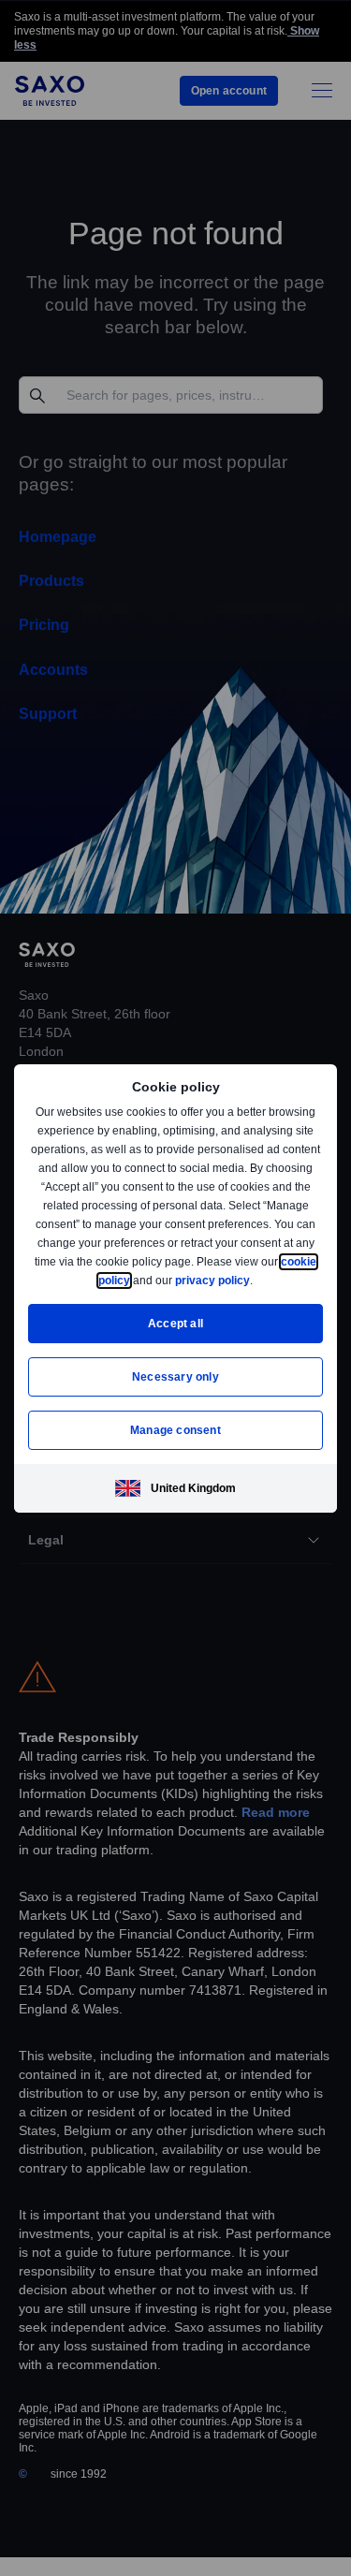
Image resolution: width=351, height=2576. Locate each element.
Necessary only (175, 1376)
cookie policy (138, 1280)
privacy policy (256, 1280)
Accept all (175, 1323)
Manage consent (176, 1430)
